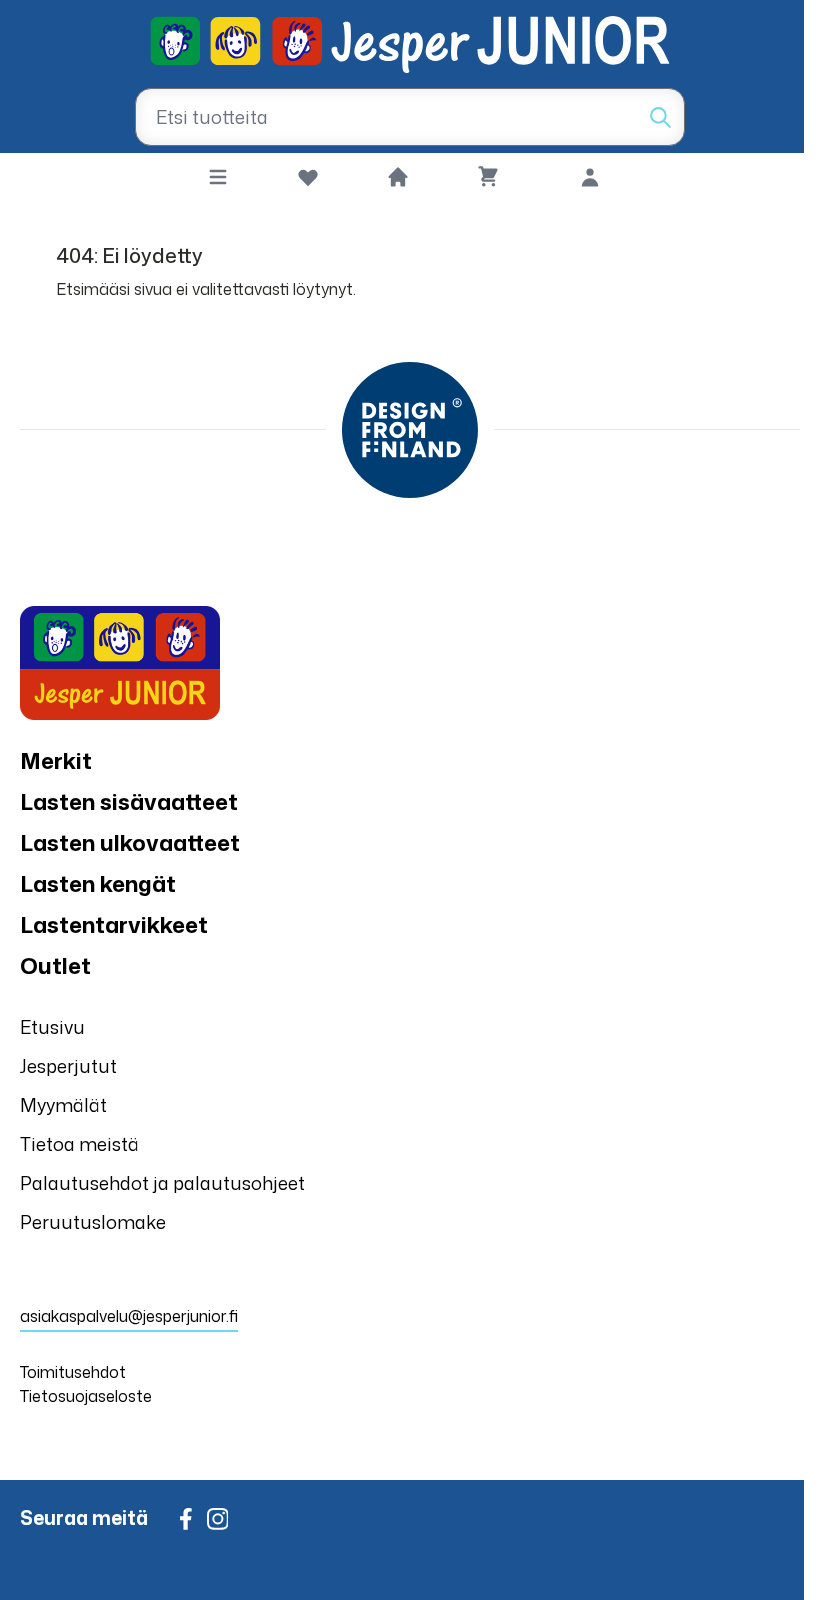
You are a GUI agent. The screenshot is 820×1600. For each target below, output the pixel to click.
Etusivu (52, 1027)
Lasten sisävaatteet (129, 801)
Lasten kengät (98, 883)
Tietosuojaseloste (86, 1396)
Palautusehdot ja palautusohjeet (162, 1183)
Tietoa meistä (79, 1144)
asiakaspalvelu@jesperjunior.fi (129, 1316)
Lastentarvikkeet (114, 924)
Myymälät (63, 1105)
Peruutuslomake (93, 1222)
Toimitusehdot (73, 1372)
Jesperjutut (68, 1066)
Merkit (56, 760)
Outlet (55, 965)
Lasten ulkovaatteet (130, 842)
